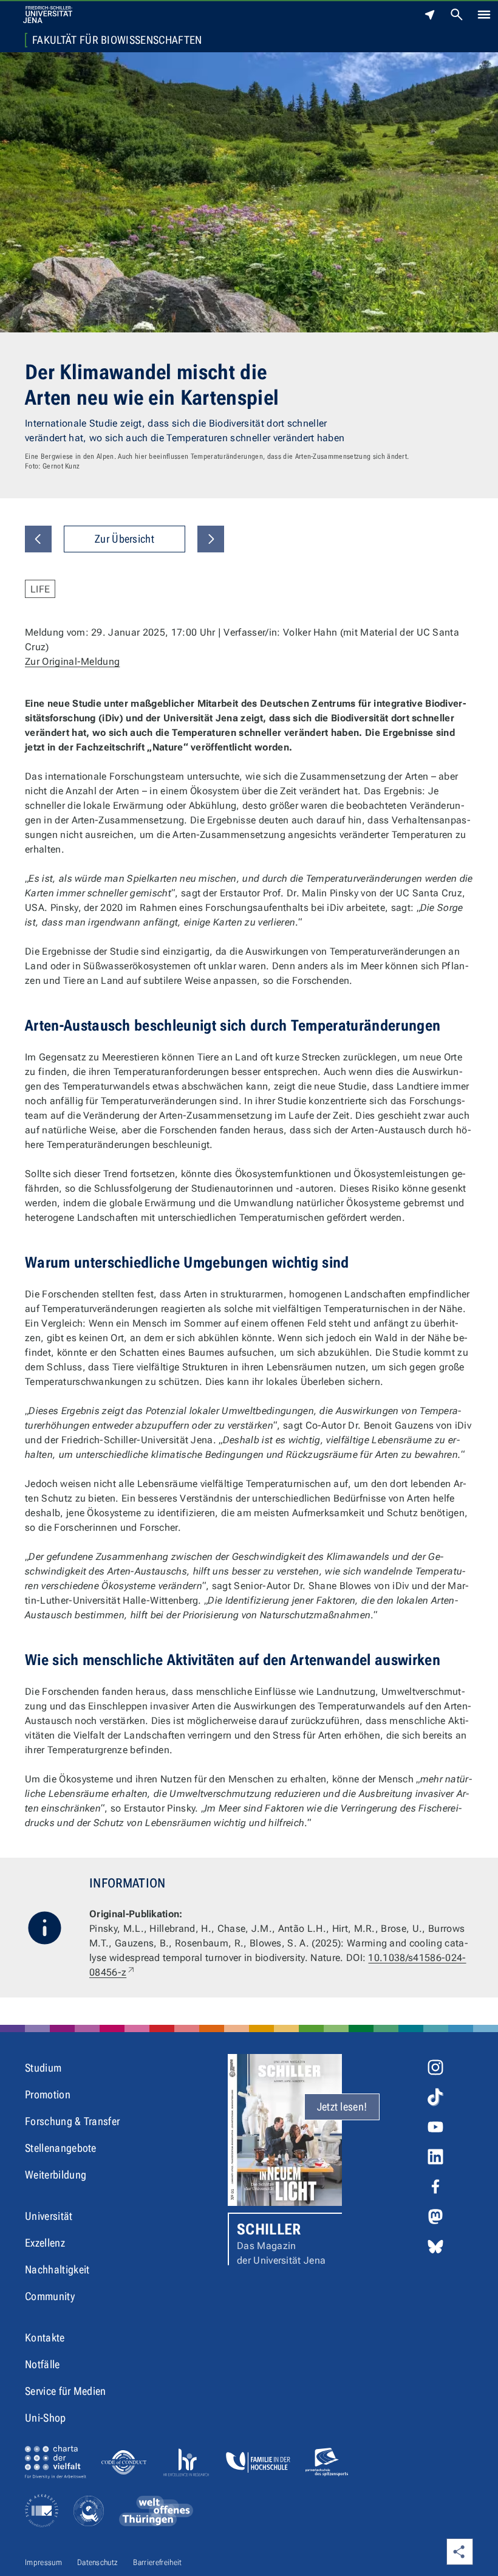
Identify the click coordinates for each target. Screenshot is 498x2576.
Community (50, 2296)
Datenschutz (98, 2562)
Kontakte (45, 2337)
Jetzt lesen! (342, 2107)
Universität (49, 2216)
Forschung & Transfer (72, 2121)
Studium (43, 2068)
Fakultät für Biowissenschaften (117, 40)
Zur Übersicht (124, 539)
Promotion (48, 2094)
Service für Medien (66, 2391)
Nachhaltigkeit (57, 2269)
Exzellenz (45, 2243)
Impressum (43, 2562)
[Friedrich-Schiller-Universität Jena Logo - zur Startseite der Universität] (48, 15)
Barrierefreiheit (157, 2562)
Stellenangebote (61, 2148)
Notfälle (43, 2364)
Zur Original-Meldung (72, 661)
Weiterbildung (56, 2175)
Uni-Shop (46, 2418)
